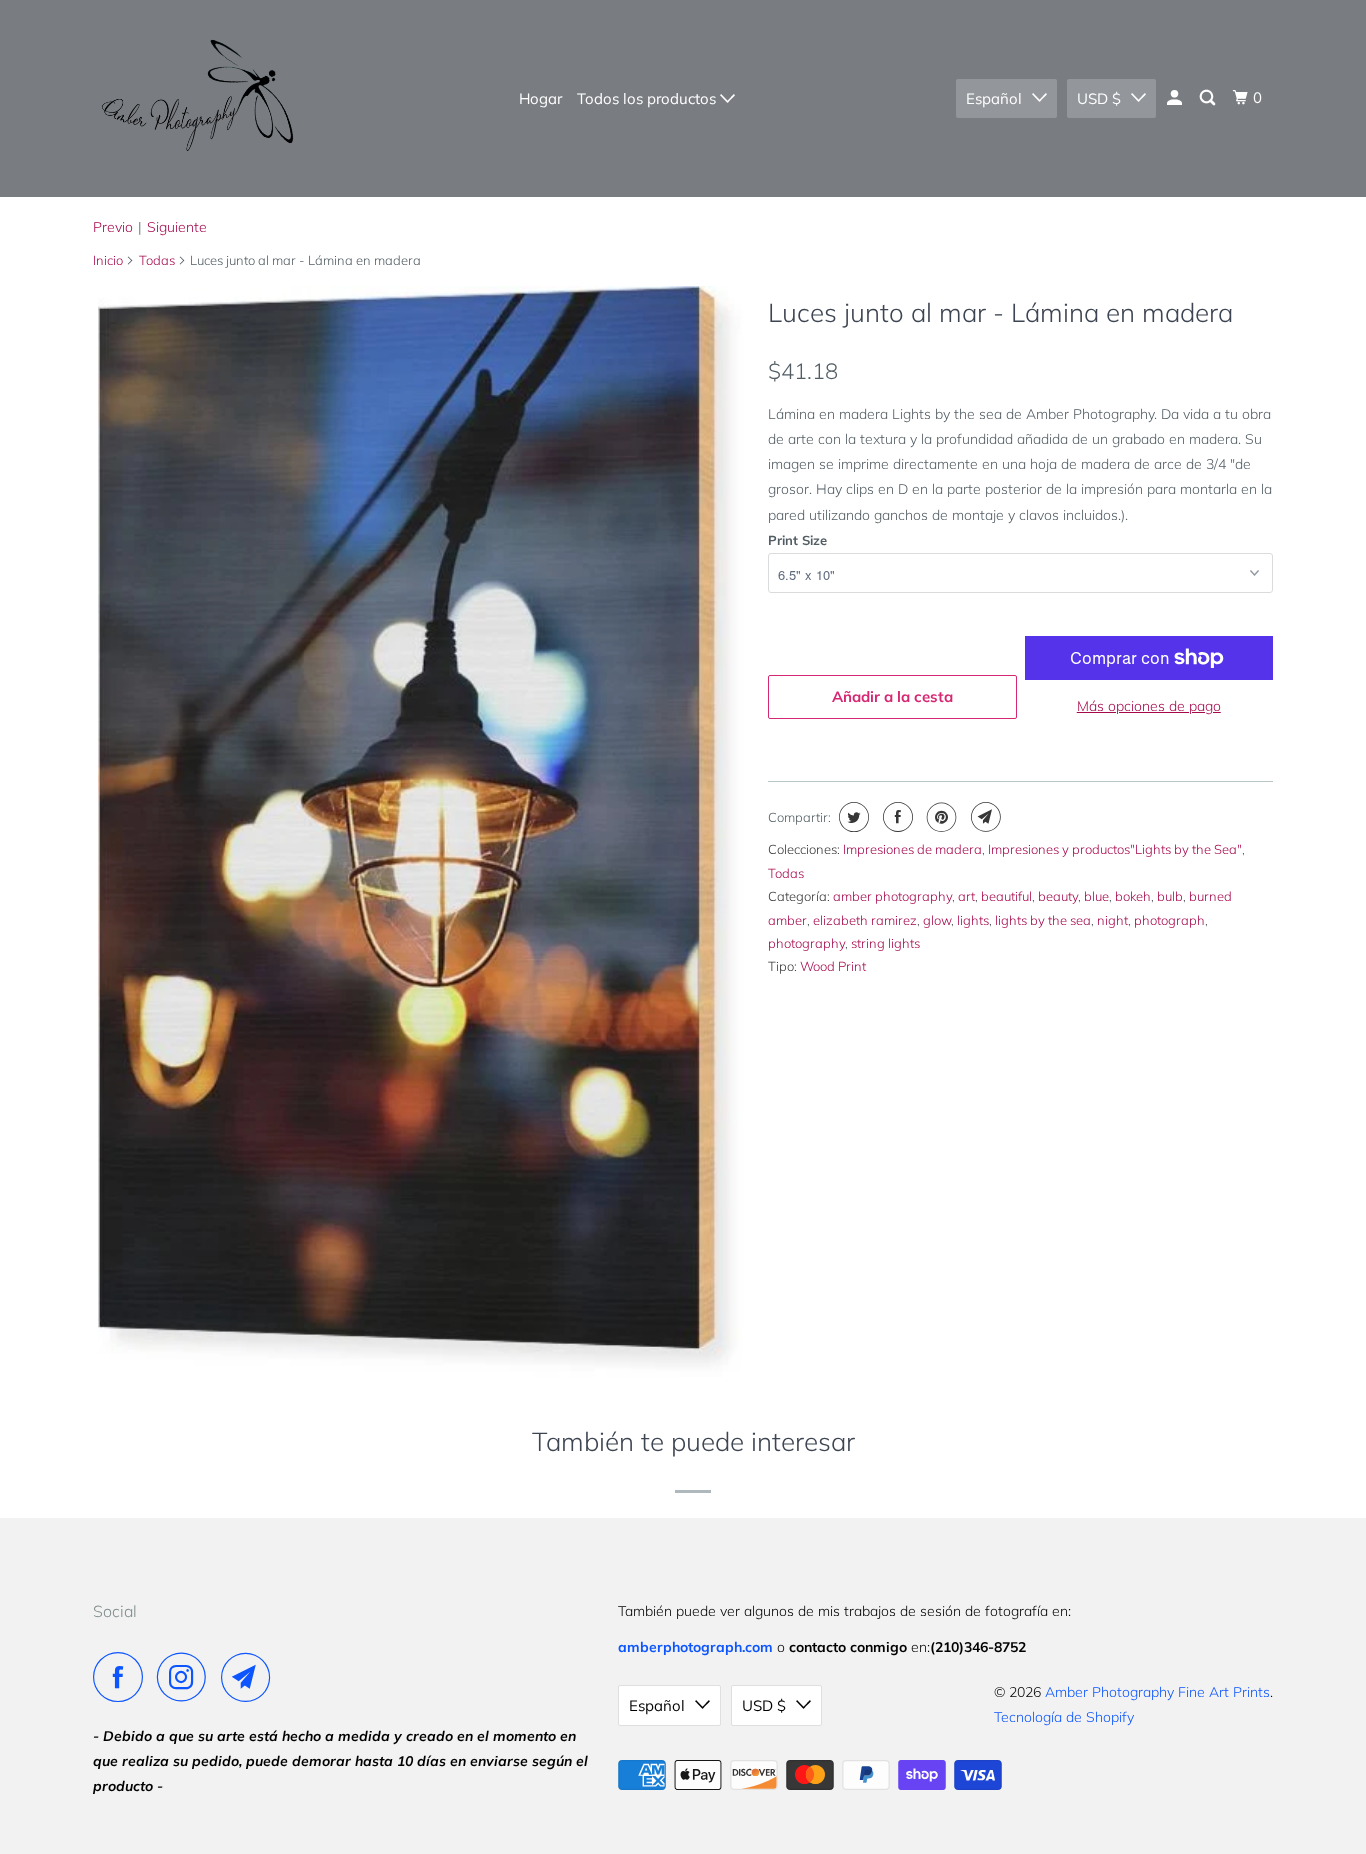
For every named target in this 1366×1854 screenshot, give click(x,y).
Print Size (797, 540)
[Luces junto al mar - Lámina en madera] (420, 831)
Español (994, 98)
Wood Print (833, 966)
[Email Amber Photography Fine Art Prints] (251, 1677)
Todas (157, 260)
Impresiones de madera (912, 849)
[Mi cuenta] (1176, 98)
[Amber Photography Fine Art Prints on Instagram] (187, 1677)
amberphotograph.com (695, 1647)
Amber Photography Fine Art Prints (1157, 1692)
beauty (1058, 896)
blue (1096, 896)
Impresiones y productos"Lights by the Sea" (1115, 849)
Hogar (540, 98)
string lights (885, 943)
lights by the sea (1043, 920)
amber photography (892, 896)
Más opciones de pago (1149, 706)
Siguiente (177, 227)
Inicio (108, 260)
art (966, 896)
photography (806, 943)
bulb (1170, 896)
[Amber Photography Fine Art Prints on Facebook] (123, 1677)
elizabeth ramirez (865, 920)
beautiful (1006, 896)
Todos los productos (648, 98)
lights (973, 920)
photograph (1169, 920)
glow (937, 920)
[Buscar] (1209, 98)
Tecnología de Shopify (1064, 1717)
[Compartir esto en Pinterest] (939, 817)
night (1112, 920)
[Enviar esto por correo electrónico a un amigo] (983, 817)
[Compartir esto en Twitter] (851, 817)
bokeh (1133, 896)
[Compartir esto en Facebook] (895, 817)
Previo (113, 227)
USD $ (1099, 98)
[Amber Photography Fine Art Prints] (195, 98)
